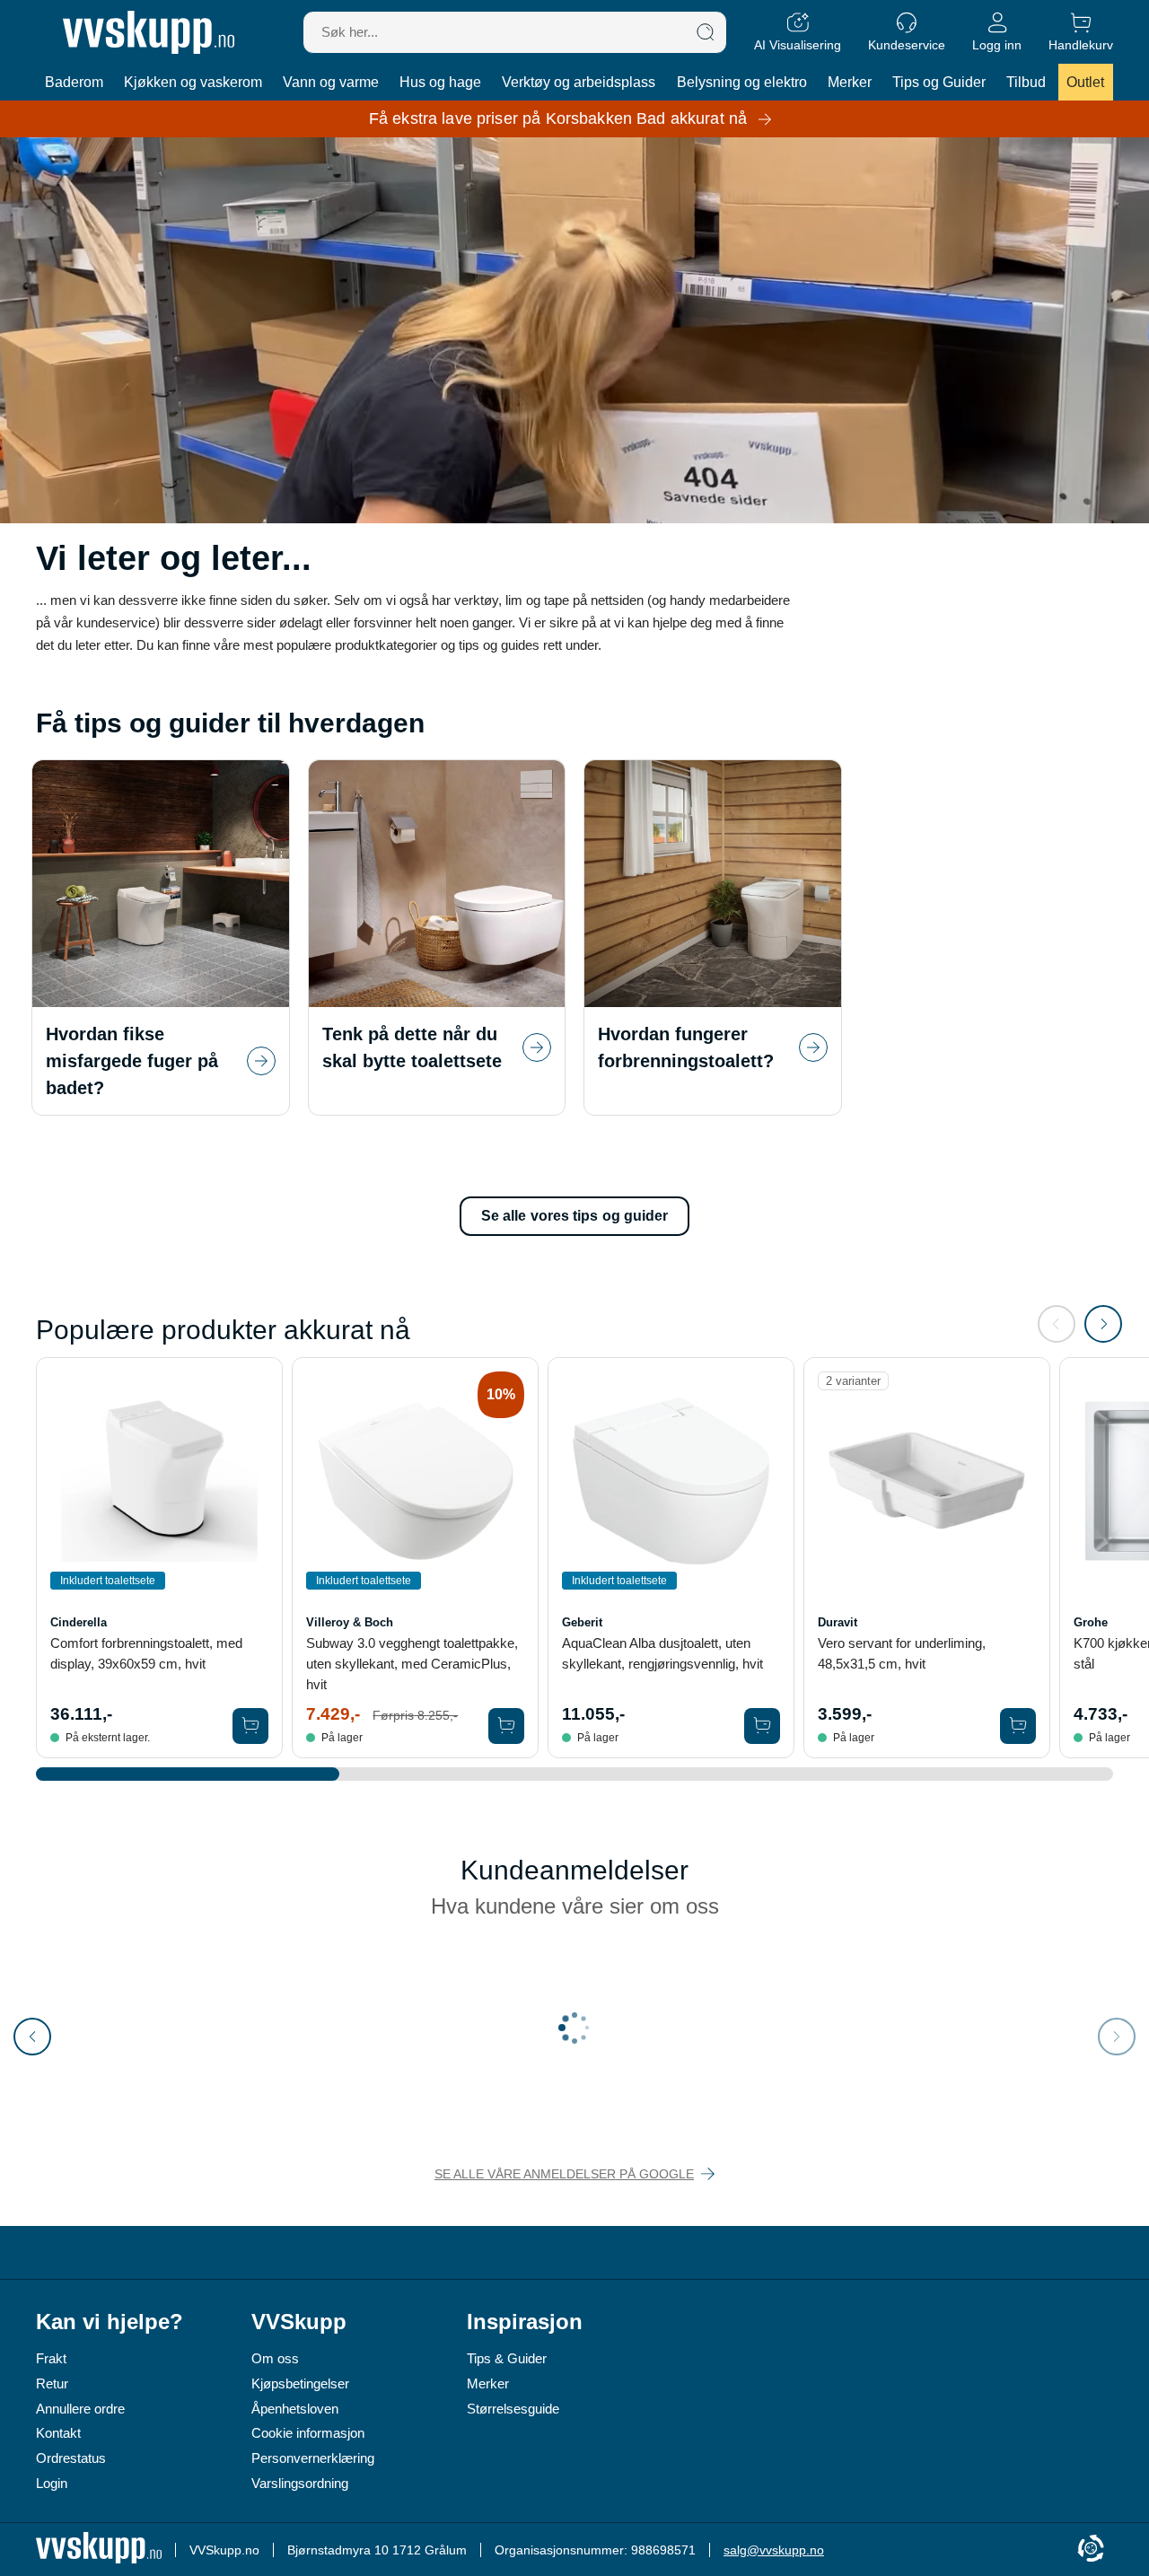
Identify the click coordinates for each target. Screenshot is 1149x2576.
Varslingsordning (300, 2483)
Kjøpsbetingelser (300, 2383)
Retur (52, 2383)
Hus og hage (440, 82)
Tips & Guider (507, 2358)
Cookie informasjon (308, 2433)
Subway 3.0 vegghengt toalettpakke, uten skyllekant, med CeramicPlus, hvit (412, 1664)
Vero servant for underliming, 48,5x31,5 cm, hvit (902, 1653)
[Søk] (706, 32)
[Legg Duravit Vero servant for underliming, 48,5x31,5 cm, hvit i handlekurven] (1018, 1726)
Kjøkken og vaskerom (193, 82)
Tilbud (1026, 82)
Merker (850, 82)
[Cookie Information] (1091, 2550)
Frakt (51, 2358)
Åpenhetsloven (295, 2409)
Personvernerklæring (313, 2458)
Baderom (74, 82)
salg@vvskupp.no (774, 2550)
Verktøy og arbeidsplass (579, 82)
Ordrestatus (71, 2458)
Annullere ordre (80, 2409)
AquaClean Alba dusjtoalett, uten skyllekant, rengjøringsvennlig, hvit (662, 1653)
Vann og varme (331, 82)
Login (52, 2483)
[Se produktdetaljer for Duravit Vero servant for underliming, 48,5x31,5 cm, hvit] (927, 1481)
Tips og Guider (939, 82)
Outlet (1085, 82)
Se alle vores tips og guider (575, 1216)
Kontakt (58, 2433)
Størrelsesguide (513, 2409)
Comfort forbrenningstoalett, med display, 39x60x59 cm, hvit (146, 1653)
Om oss (275, 2358)
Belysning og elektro (742, 82)
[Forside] (149, 32)
